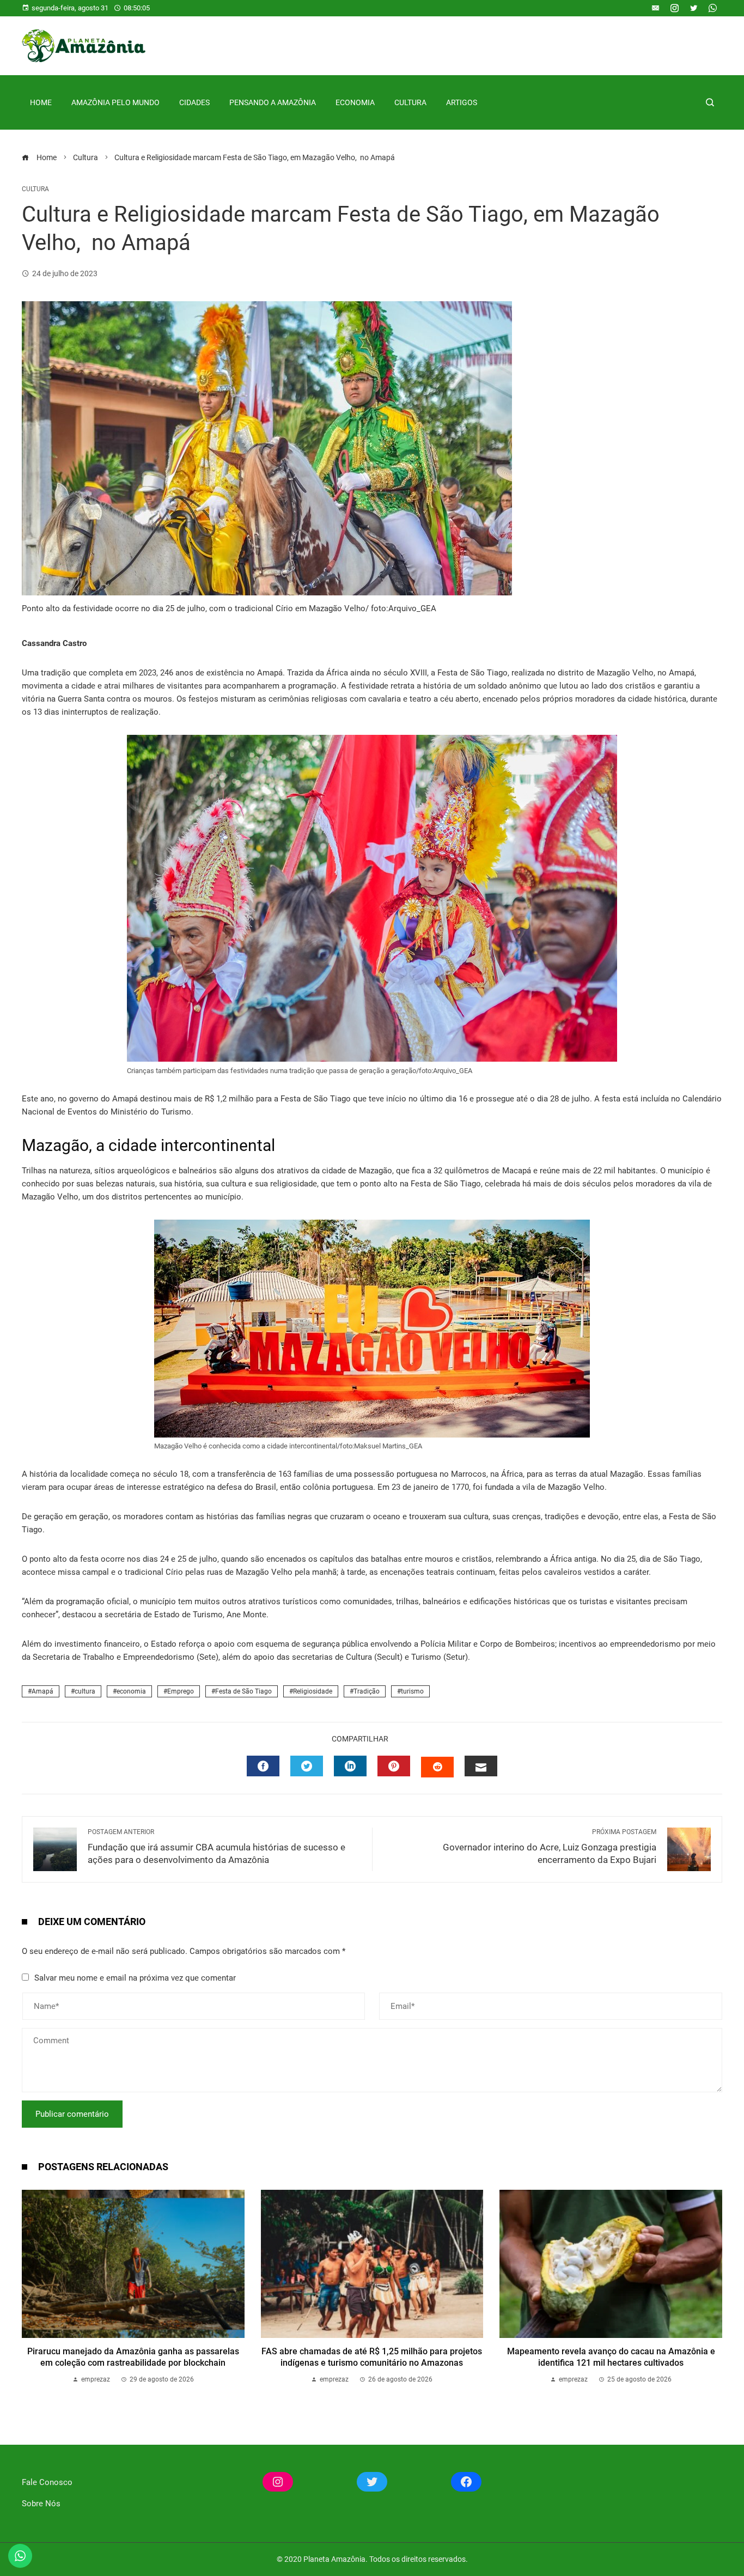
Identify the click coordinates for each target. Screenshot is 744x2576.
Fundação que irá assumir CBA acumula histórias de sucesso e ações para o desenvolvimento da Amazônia (217, 1847)
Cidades (194, 102)
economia (131, 1691)
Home (41, 102)
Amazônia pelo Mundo (115, 102)
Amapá (42, 1691)
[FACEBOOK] (263, 1766)
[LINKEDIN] (350, 1766)
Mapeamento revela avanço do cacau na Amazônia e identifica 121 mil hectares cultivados (611, 2357)
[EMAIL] (481, 1766)
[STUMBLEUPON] (437, 1767)
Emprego (181, 1691)
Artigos (462, 102)
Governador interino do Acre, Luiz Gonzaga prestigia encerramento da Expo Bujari (550, 1847)
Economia (355, 102)
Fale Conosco (47, 2482)
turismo (412, 1691)
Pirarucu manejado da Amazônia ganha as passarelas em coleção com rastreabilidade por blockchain (133, 2357)
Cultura (410, 102)
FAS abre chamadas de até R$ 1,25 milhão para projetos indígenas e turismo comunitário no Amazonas (372, 2357)
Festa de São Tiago (243, 1691)
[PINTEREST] (394, 1766)
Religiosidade (313, 1691)
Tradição (367, 1691)
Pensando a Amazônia (273, 102)
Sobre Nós (41, 2504)
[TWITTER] (307, 1766)
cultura (85, 1691)
